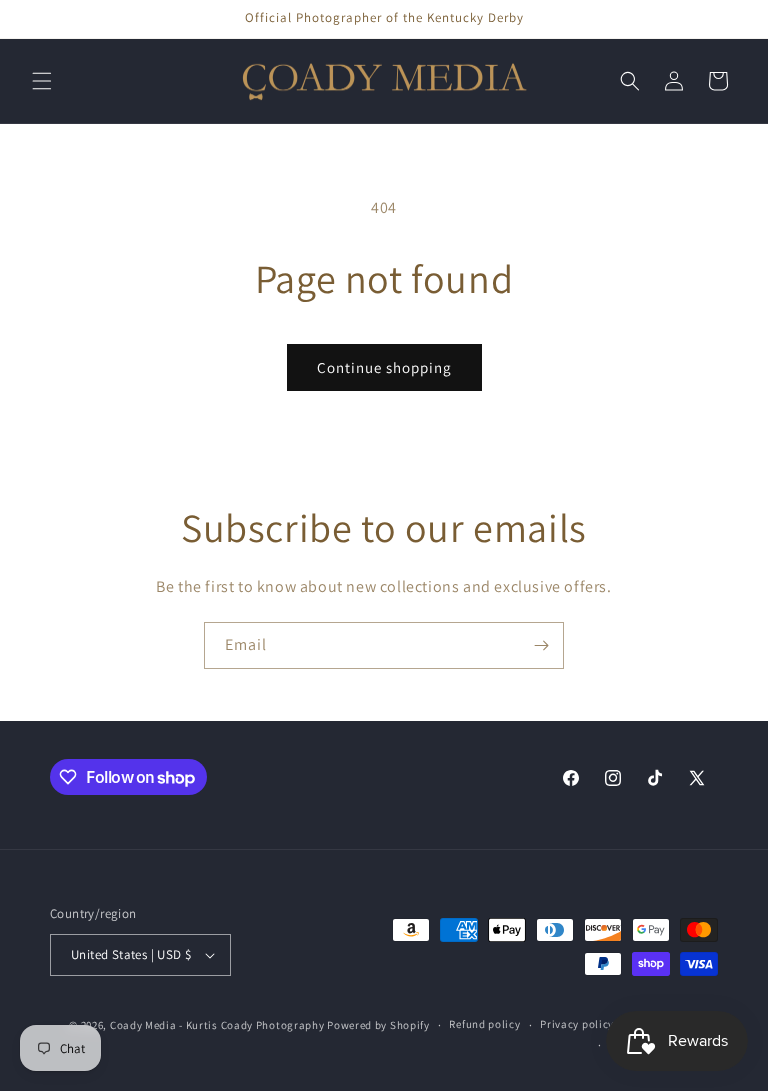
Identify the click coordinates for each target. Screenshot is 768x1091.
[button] (42, 81)
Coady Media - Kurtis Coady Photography (217, 1025)
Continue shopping (384, 367)
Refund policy (484, 1024)
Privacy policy (577, 1024)
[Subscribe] (541, 645)
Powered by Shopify (378, 1025)
